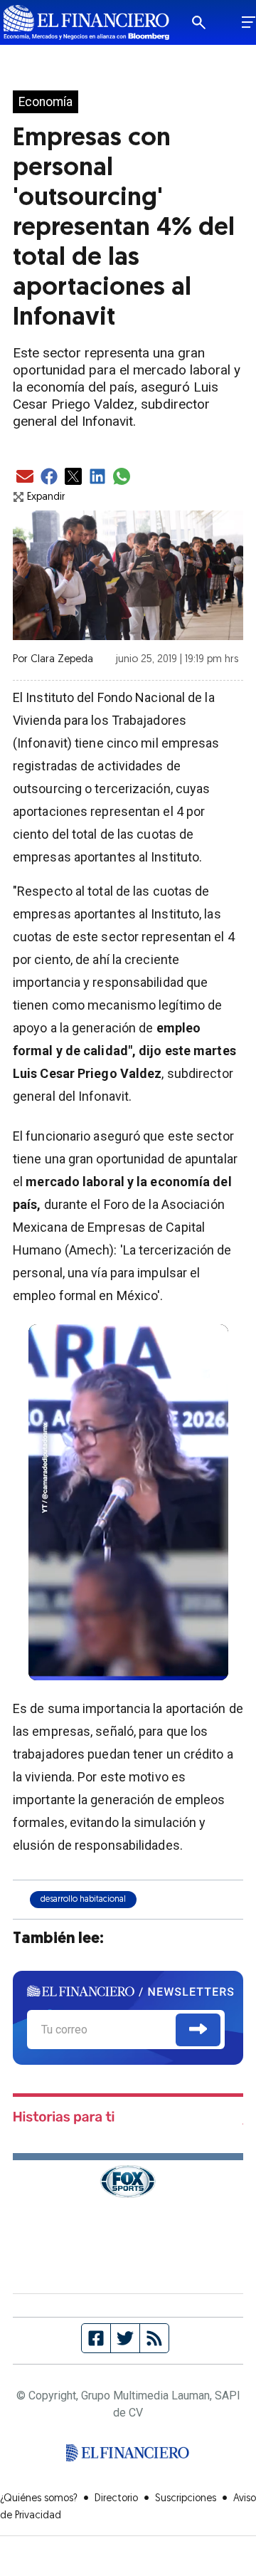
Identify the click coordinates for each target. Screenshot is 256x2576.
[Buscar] (208, 23)
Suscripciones (186, 2499)
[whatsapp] (122, 477)
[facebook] (49, 477)
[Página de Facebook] (96, 2338)
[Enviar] (198, 2030)
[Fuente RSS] (154, 2338)
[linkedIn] (97, 477)
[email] (25, 477)
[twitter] (73, 477)
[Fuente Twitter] (126, 2338)
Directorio (116, 2499)
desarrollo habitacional (83, 1900)
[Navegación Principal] (249, 23)
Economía (46, 102)
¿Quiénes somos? (39, 2499)
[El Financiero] (86, 22)
